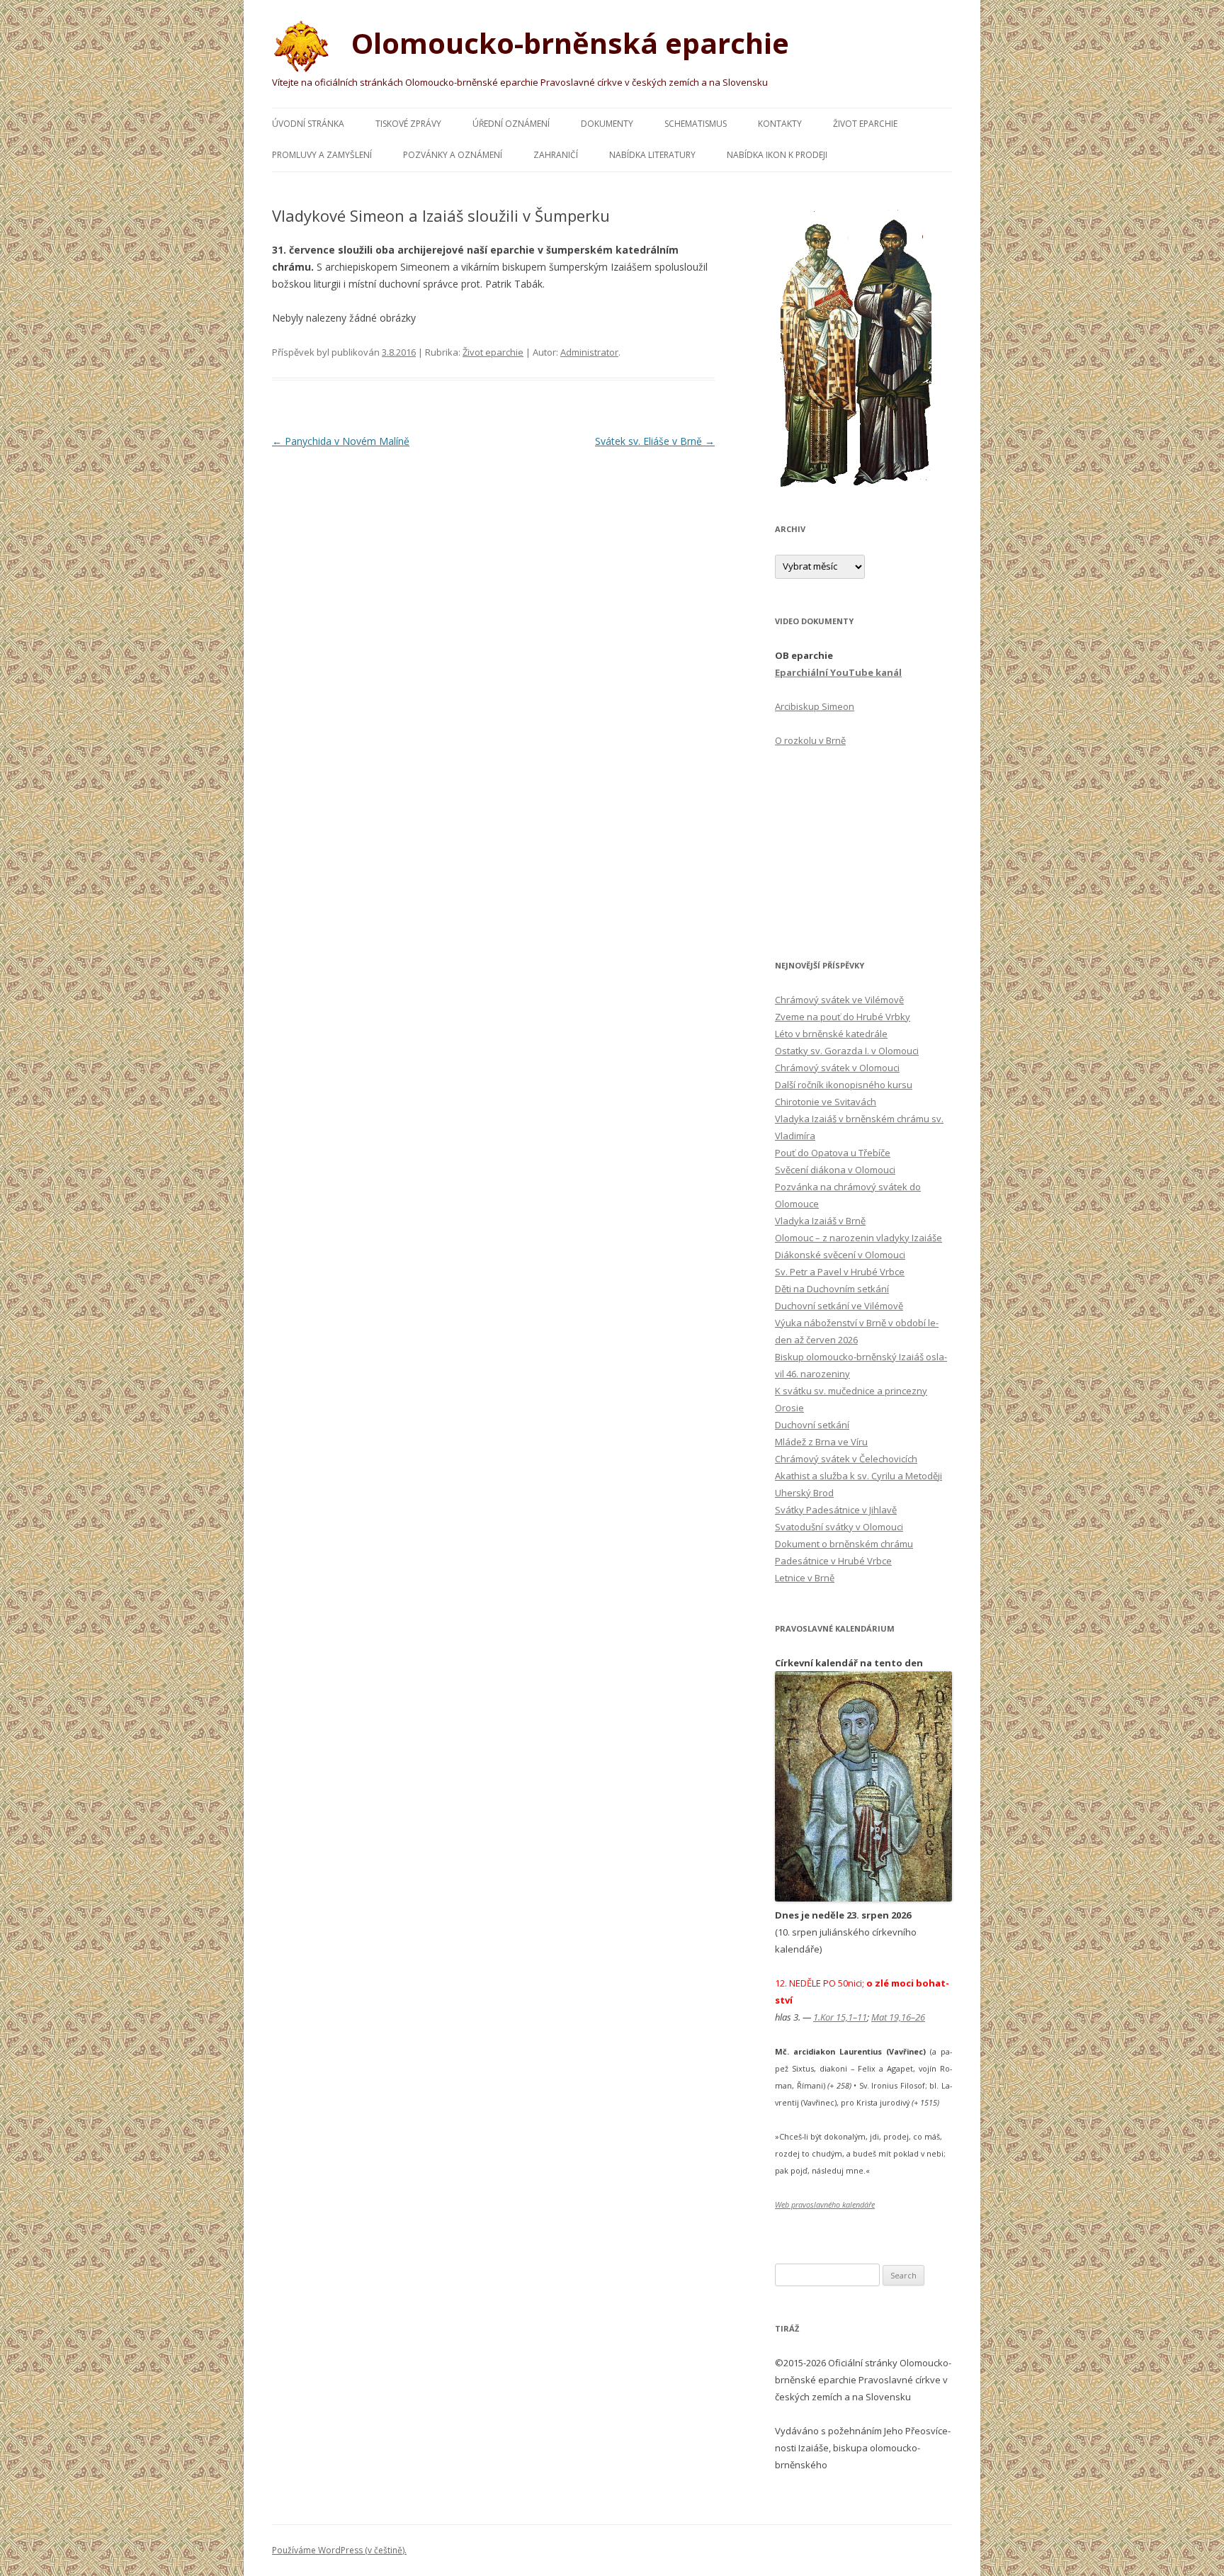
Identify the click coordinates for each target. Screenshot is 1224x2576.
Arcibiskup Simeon (815, 706)
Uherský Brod (804, 1493)
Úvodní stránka (308, 124)
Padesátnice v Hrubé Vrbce (833, 1561)
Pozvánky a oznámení (453, 155)
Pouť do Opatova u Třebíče (833, 1153)
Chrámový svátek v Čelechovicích (846, 1459)
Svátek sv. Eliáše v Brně (655, 441)
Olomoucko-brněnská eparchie (567, 43)
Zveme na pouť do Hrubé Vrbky (843, 1017)
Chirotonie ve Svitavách (826, 1102)
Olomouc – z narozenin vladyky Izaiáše (858, 1238)
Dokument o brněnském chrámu (844, 1544)
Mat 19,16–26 (898, 2017)
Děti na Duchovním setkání (832, 1289)
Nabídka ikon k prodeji (777, 155)
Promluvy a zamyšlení (322, 155)
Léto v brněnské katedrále (831, 1034)
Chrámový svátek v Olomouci (837, 1068)
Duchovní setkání (812, 1425)
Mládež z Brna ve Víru (821, 1442)
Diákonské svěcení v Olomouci (840, 1255)
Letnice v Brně (805, 1578)
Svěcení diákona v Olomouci (835, 1170)
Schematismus (696, 124)
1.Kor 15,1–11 (840, 2017)
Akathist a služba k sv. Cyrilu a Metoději (858, 1476)
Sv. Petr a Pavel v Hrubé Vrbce (840, 1272)
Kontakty (780, 124)
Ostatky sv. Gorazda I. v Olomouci (847, 1051)
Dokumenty (607, 124)
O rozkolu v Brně (810, 740)
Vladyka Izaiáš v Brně (820, 1221)
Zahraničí (556, 155)
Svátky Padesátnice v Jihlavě (836, 1510)
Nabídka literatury (652, 155)
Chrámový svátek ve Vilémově (839, 1000)
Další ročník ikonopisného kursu (844, 1085)
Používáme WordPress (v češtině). (339, 2550)
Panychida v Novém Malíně (341, 441)
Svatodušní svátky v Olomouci (839, 1527)
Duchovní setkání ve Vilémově (839, 1306)
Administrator (589, 352)
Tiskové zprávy (408, 124)
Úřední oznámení (511, 124)
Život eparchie (865, 124)
